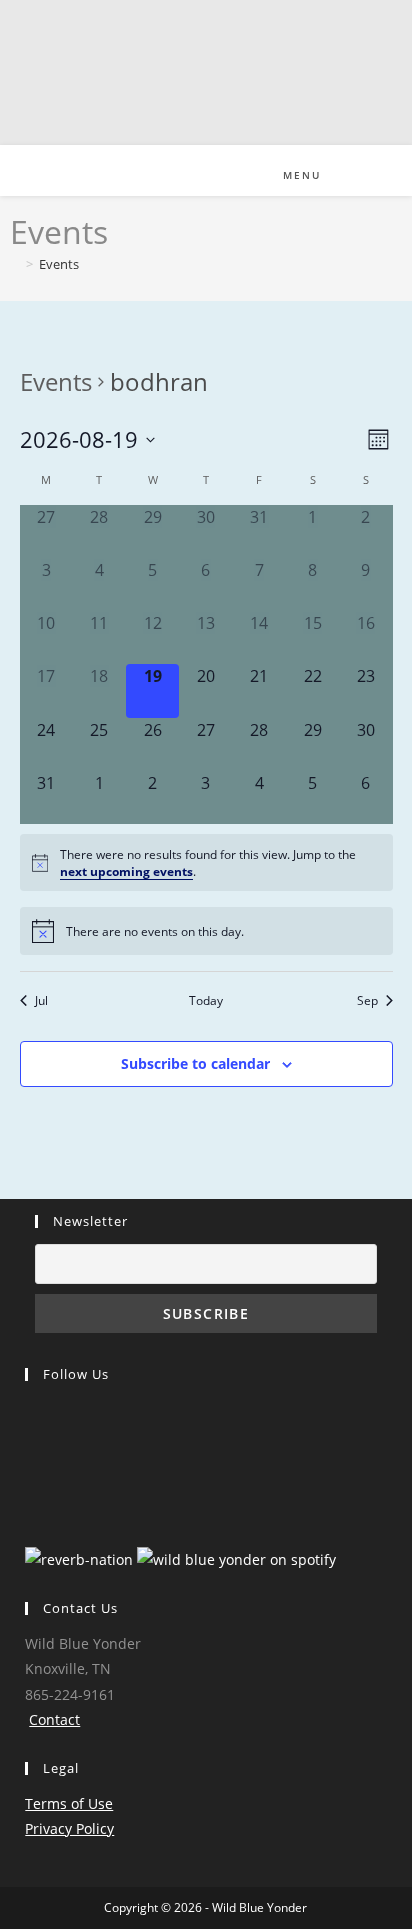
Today (206, 1000)
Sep (367, 1000)
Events (59, 264)
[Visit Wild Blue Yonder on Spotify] (236, 1557)
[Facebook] (29, 1412)
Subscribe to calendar (195, 1063)
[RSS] (29, 1508)
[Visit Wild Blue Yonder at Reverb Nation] (79, 1557)
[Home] (15, 264)
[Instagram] (29, 1444)
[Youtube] (29, 1476)
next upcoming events (126, 871)
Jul (41, 1000)
